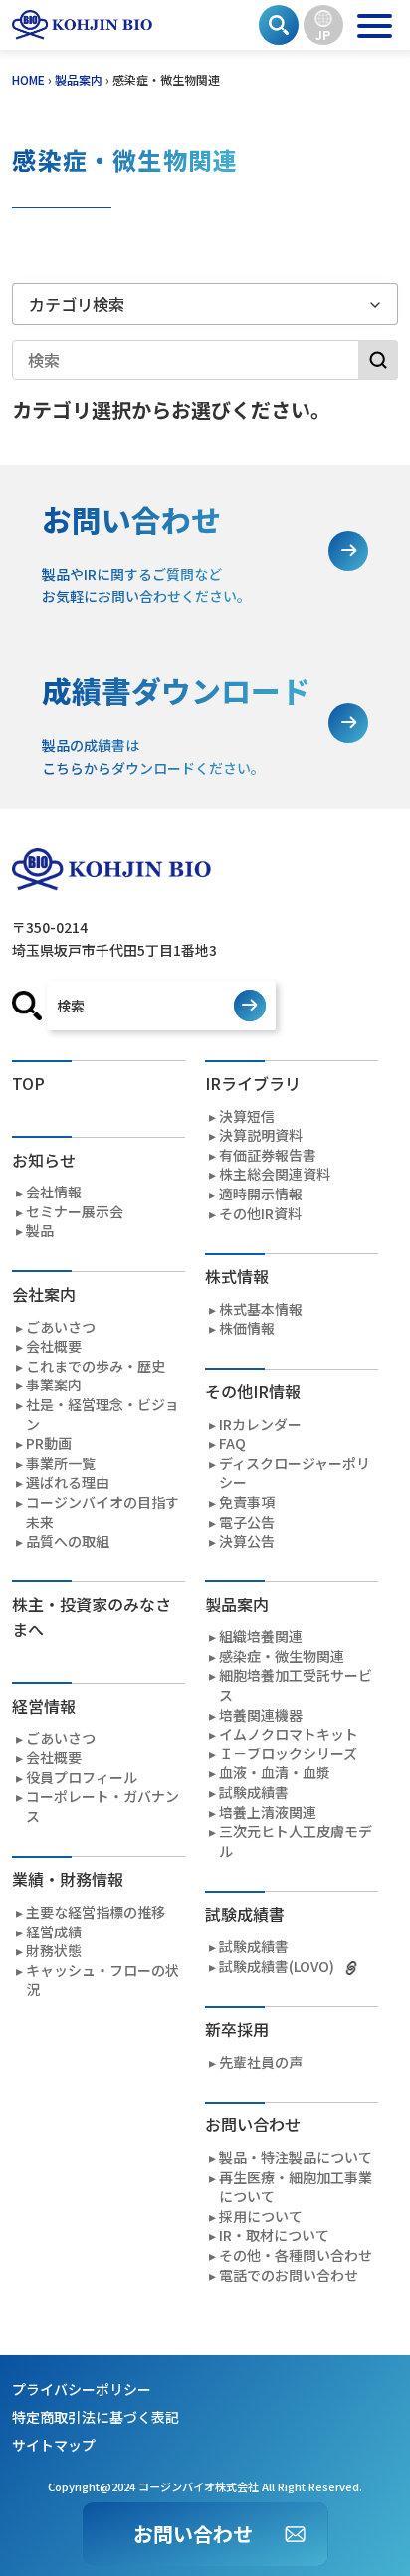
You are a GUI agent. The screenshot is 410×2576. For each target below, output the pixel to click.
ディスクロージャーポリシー (295, 1473)
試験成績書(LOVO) (277, 1967)
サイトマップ (54, 2445)
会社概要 (54, 1346)
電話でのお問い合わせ (289, 2275)
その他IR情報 (253, 1391)
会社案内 (44, 1294)
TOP (28, 1083)
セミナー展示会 (75, 1212)
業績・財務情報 (68, 1879)
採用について (261, 2216)
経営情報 (44, 1706)
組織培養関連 (261, 1637)
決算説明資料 (261, 1135)
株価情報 (247, 1328)
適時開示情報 (261, 1194)
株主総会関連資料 (275, 1174)
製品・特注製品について (296, 2158)
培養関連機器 (261, 1715)
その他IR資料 (260, 1214)
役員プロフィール (82, 1778)
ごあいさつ (61, 1327)
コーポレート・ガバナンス (102, 1807)
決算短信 (247, 1116)
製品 (40, 1231)
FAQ (232, 1444)
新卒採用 (237, 2029)
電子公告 (247, 1522)
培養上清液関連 (268, 1813)
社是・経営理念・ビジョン (102, 1415)
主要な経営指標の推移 (96, 1912)
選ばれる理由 (68, 1482)
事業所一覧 (61, 1464)
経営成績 (54, 1932)
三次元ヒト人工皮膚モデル (296, 1841)
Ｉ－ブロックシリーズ (288, 1754)
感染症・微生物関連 (282, 1656)
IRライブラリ (253, 1083)
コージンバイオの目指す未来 (102, 1512)
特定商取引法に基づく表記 (96, 2417)
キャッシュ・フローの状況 (102, 1981)
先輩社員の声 (261, 2062)
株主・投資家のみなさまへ (92, 1617)
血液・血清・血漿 (275, 1773)
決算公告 (247, 1541)
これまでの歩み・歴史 (96, 1366)
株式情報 (237, 1276)
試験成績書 (254, 1793)
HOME (28, 79)
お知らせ (44, 1160)
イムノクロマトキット (289, 1734)
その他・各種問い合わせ (296, 2255)
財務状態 (54, 1951)
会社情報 (54, 1192)
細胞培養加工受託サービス (296, 1685)
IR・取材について (274, 2235)
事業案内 (54, 1385)
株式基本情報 (261, 1309)
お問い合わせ (193, 2534)
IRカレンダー (260, 1425)
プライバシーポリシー (82, 2389)
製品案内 (79, 79)
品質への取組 (68, 1541)
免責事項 (247, 1502)
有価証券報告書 (268, 1155)
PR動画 (49, 1444)
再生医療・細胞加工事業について (296, 2188)
